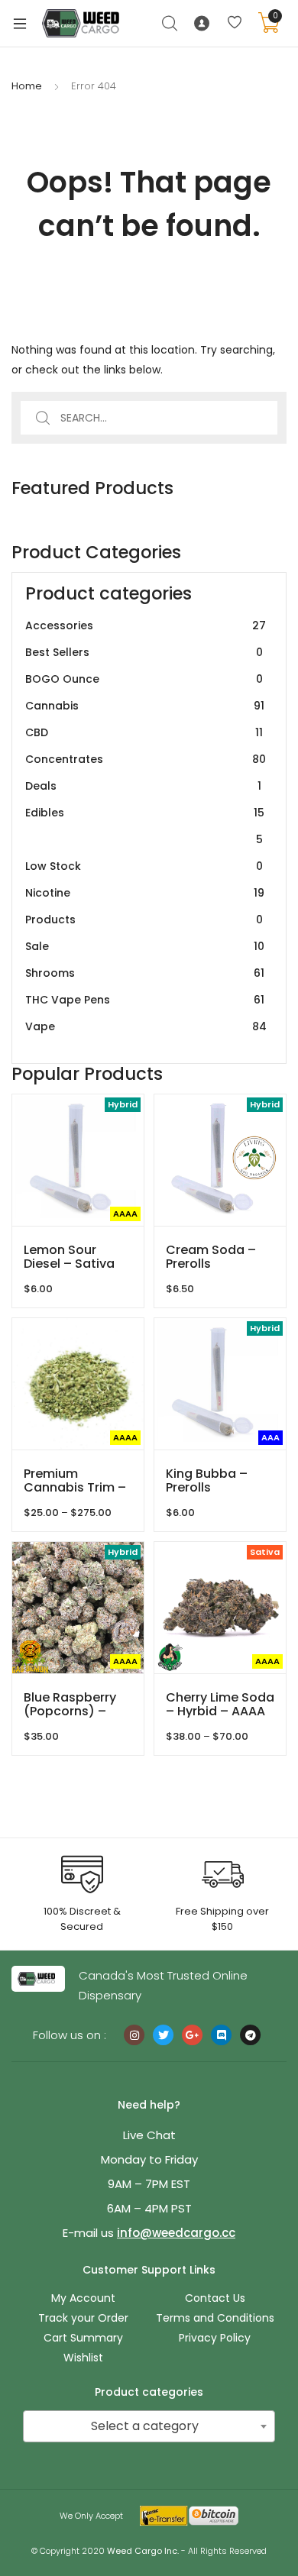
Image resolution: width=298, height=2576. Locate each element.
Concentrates (146, 759)
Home (27, 86)
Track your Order (83, 2318)
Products (144, 920)
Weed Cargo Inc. (143, 2551)
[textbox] (149, 2426)
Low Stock (144, 866)
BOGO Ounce (144, 679)
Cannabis (145, 706)
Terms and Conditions (215, 2318)
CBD (144, 732)
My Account (83, 2298)
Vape (146, 1026)
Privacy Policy (215, 2338)
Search (170, 24)
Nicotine (145, 893)
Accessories (146, 625)
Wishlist (83, 2358)
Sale (145, 946)
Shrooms (145, 973)
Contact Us (215, 2298)
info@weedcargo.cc (176, 2233)
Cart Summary (83, 2338)
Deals (143, 786)
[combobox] (149, 2426)
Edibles (145, 826)
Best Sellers (144, 652)
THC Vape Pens (145, 1000)
